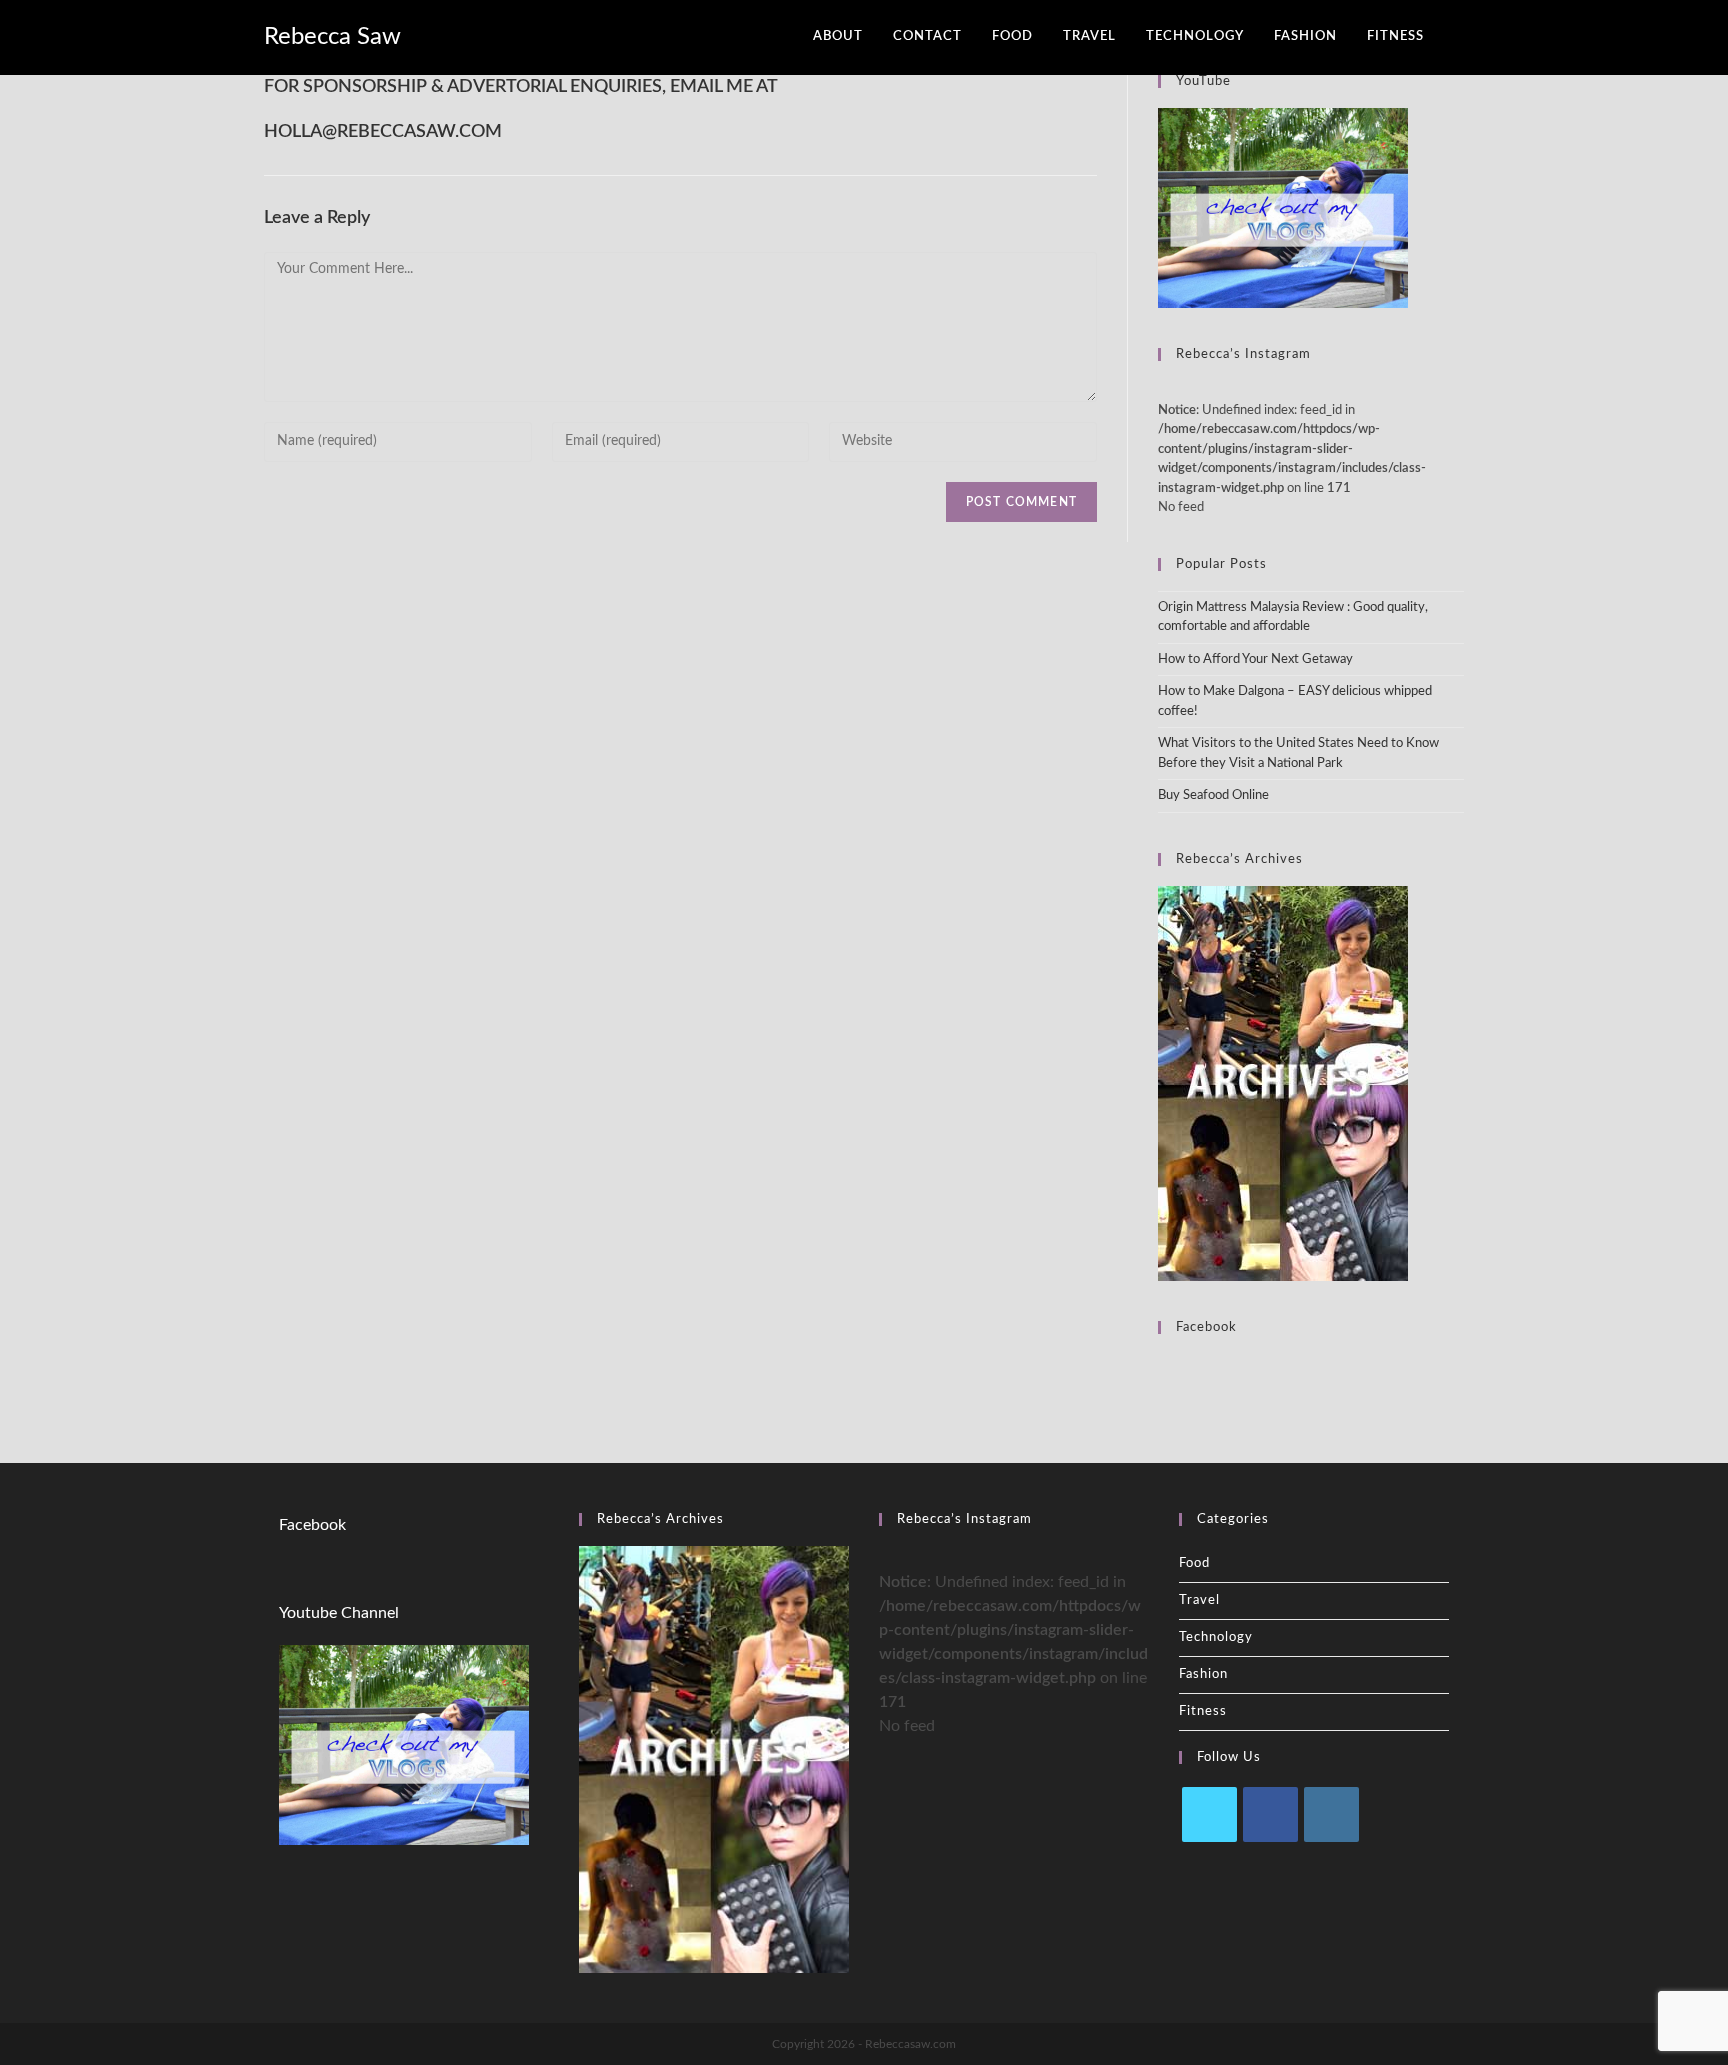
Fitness (1203, 1711)
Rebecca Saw (332, 37)
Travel (1199, 1600)
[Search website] (1459, 37)
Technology (1216, 1637)
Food (1194, 1563)
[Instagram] (1331, 1814)
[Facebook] (1270, 1814)
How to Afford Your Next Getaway (1255, 659)
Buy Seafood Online (1213, 795)
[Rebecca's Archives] (1283, 1082)
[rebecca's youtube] (1283, 207)
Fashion (1203, 1674)
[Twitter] (1209, 1814)
